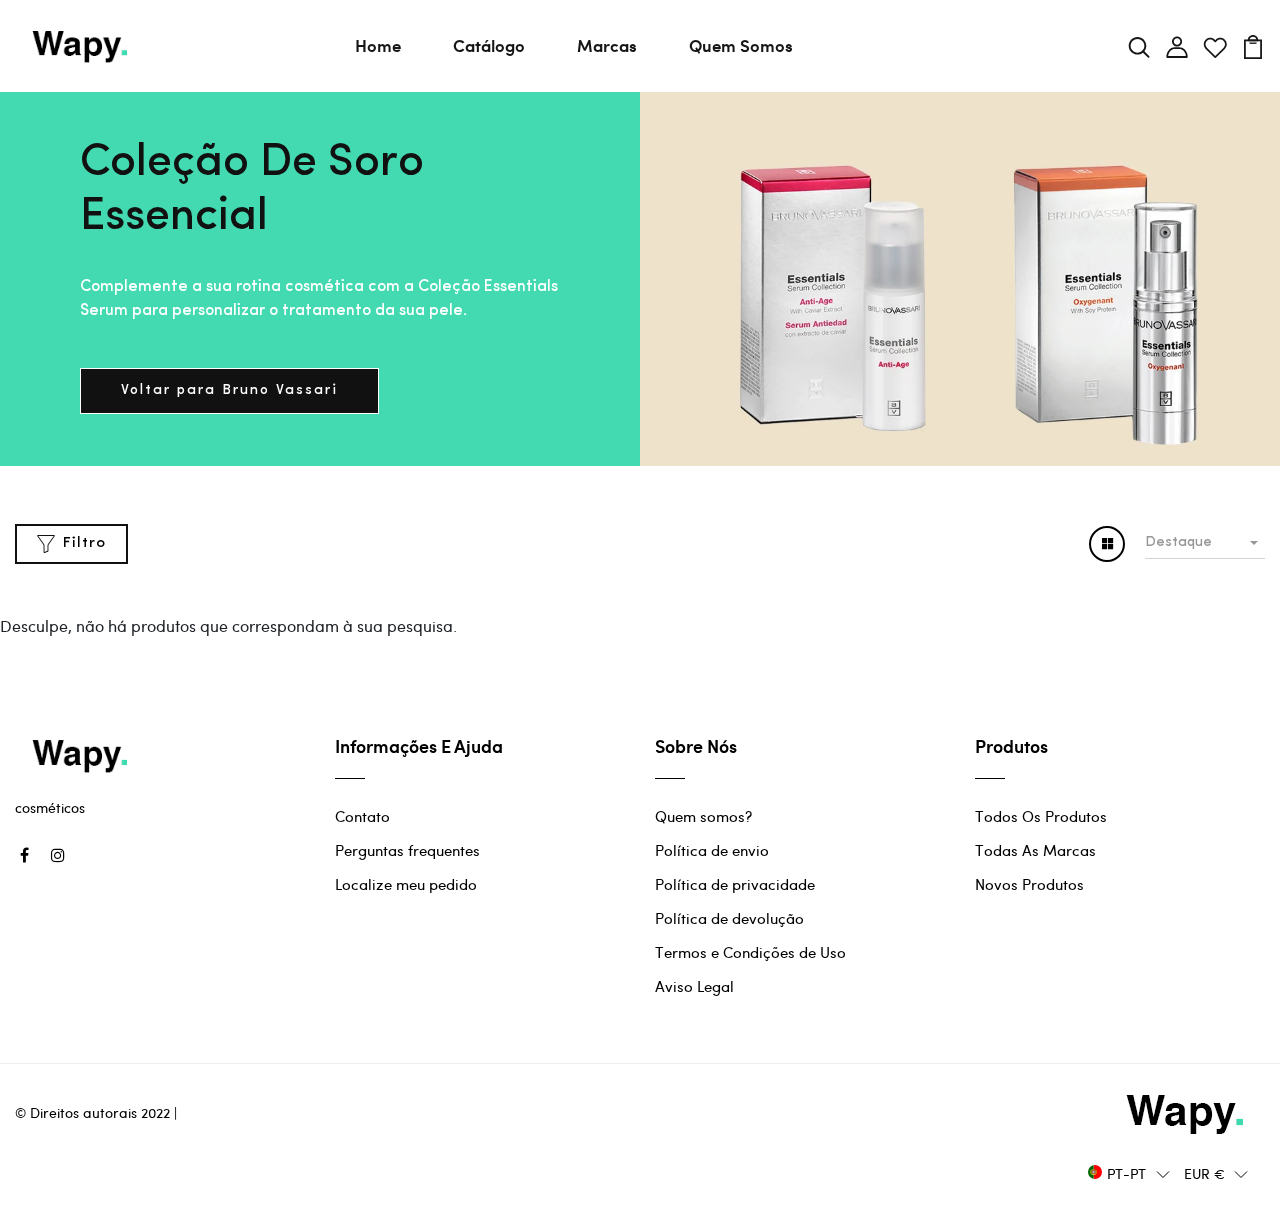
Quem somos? (703, 816)
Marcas (607, 45)
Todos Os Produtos (1041, 816)
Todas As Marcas (1035, 850)
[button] (1129, 1172)
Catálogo (489, 45)
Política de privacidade (735, 884)
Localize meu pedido (406, 884)
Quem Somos (741, 45)
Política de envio (712, 850)
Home (378, 45)
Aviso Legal (694, 986)
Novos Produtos (1029, 884)
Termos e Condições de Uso (750, 952)
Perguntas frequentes (407, 850)
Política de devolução (729, 918)
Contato (362, 816)
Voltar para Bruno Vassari (229, 390)
